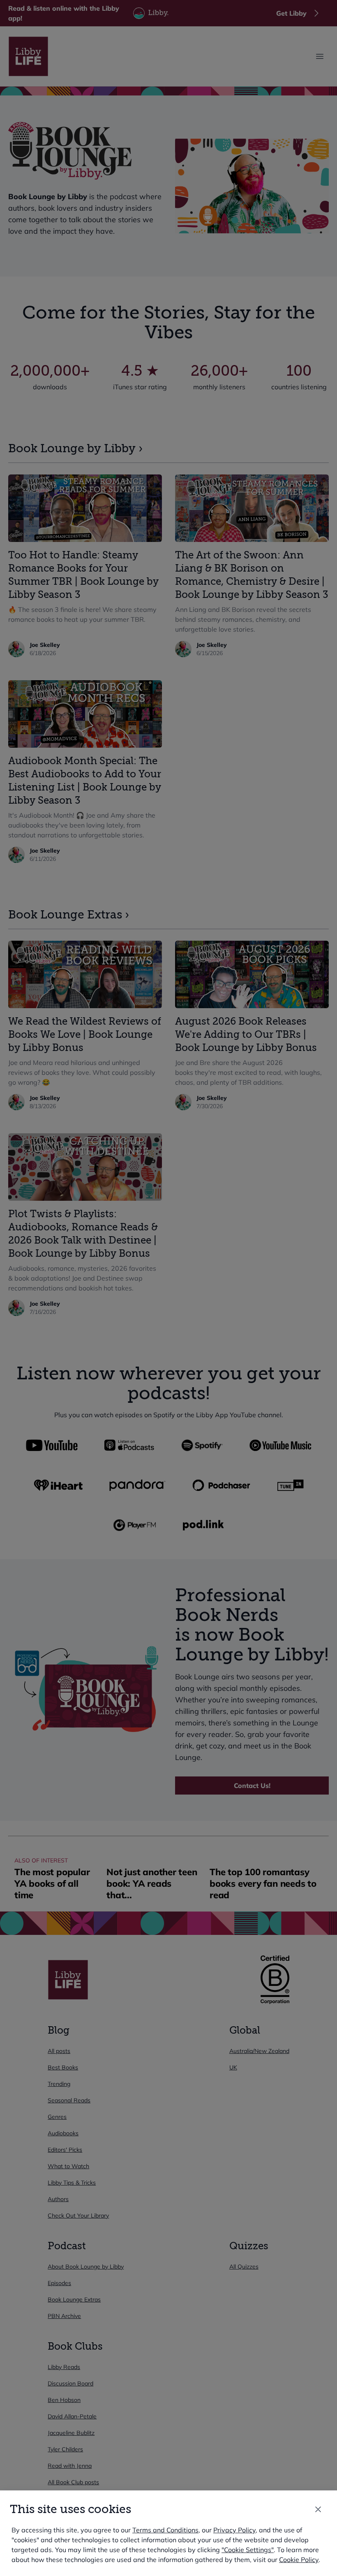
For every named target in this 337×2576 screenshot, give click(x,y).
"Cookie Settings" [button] (248, 2550)
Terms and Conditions (165, 2530)
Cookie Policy (299, 2560)
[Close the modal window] (318, 2509)
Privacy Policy (234, 2530)
